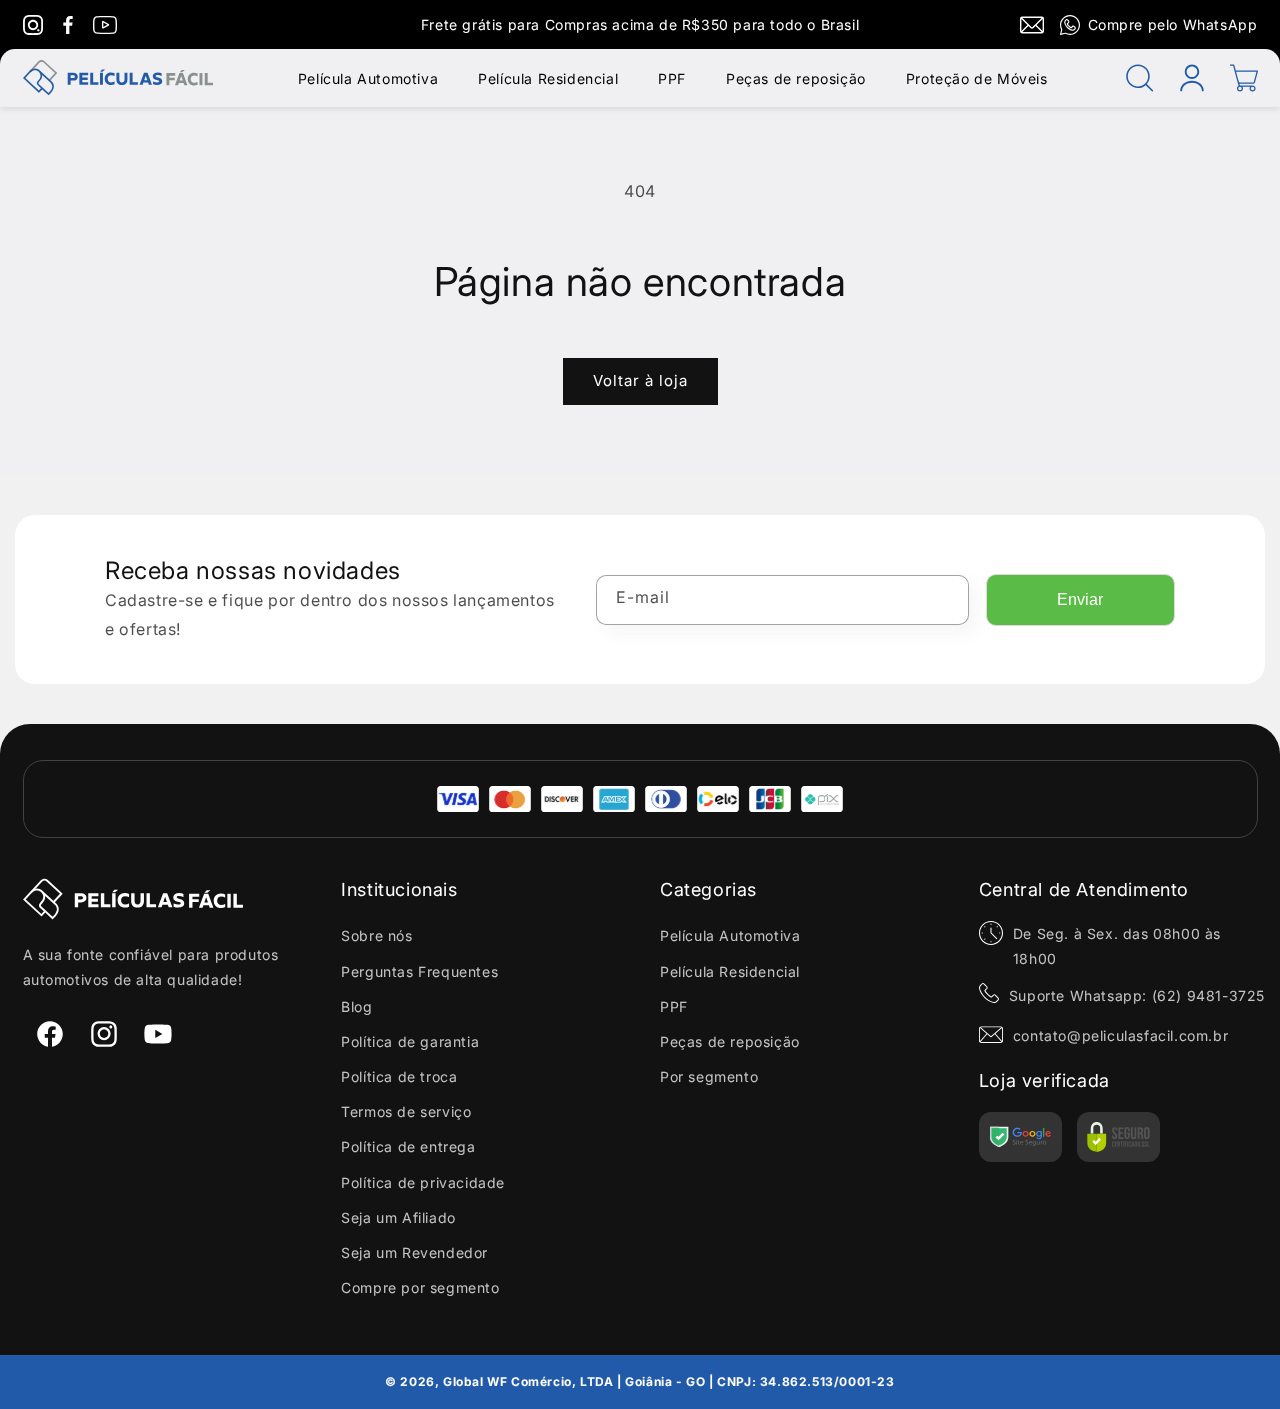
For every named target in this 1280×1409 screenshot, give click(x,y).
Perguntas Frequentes (419, 971)
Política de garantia (410, 1041)
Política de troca (399, 1076)
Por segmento (709, 1076)
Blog (356, 1006)
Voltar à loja (640, 380)
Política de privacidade (423, 1182)
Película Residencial (548, 78)
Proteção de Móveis (977, 78)
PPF (672, 78)
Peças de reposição (796, 78)
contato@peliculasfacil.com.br (1120, 1035)
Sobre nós (376, 935)
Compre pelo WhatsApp (1173, 24)
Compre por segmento (420, 1287)
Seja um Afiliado (398, 1217)
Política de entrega (408, 1146)
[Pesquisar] (1140, 78)
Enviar (1080, 599)
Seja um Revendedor (414, 1252)
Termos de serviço (406, 1111)
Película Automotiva (368, 78)
